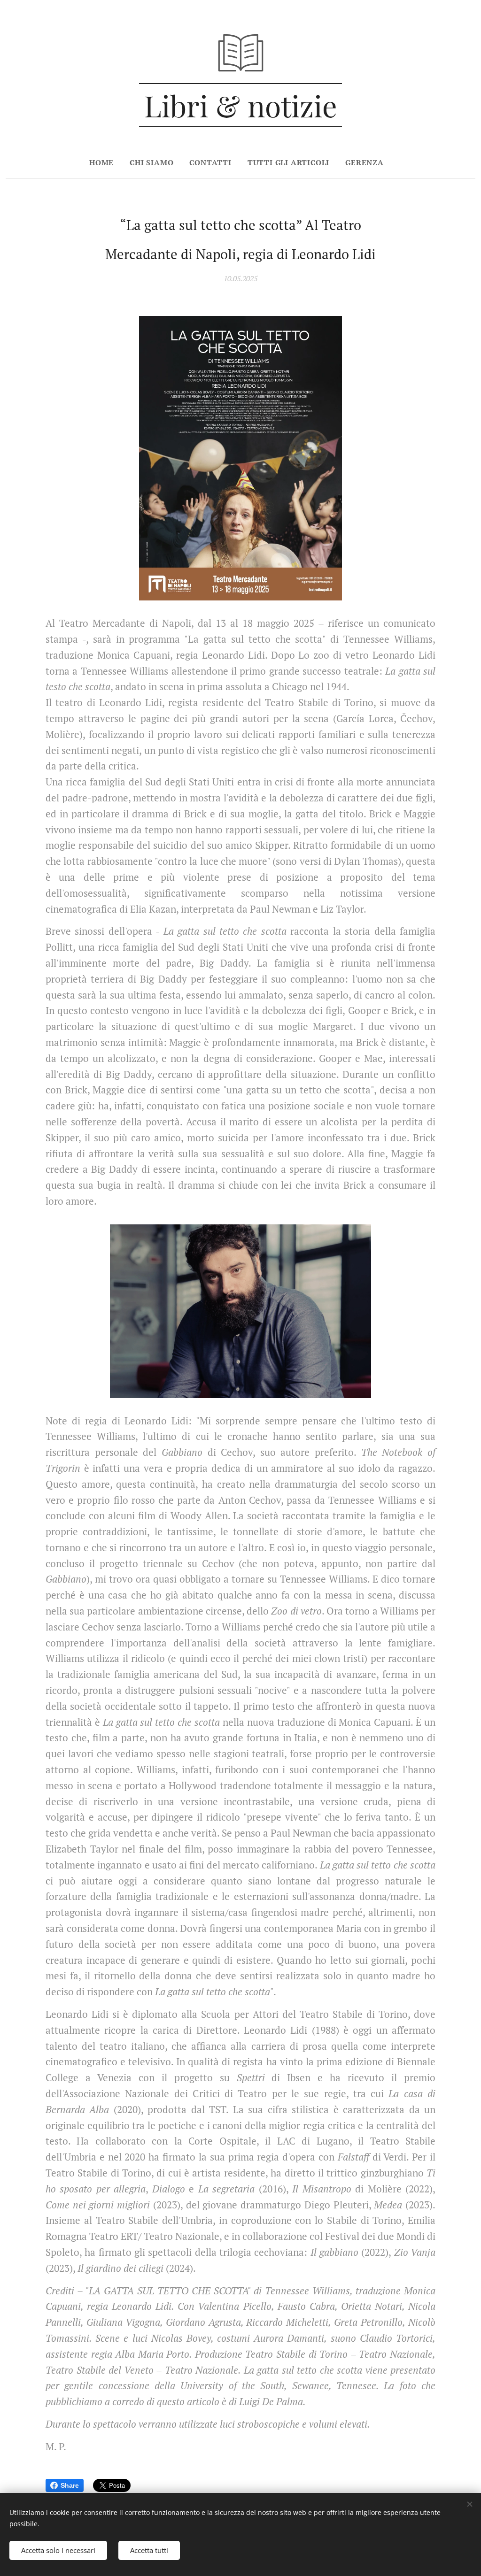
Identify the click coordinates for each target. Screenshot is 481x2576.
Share (70, 2485)
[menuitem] (105, 162)
